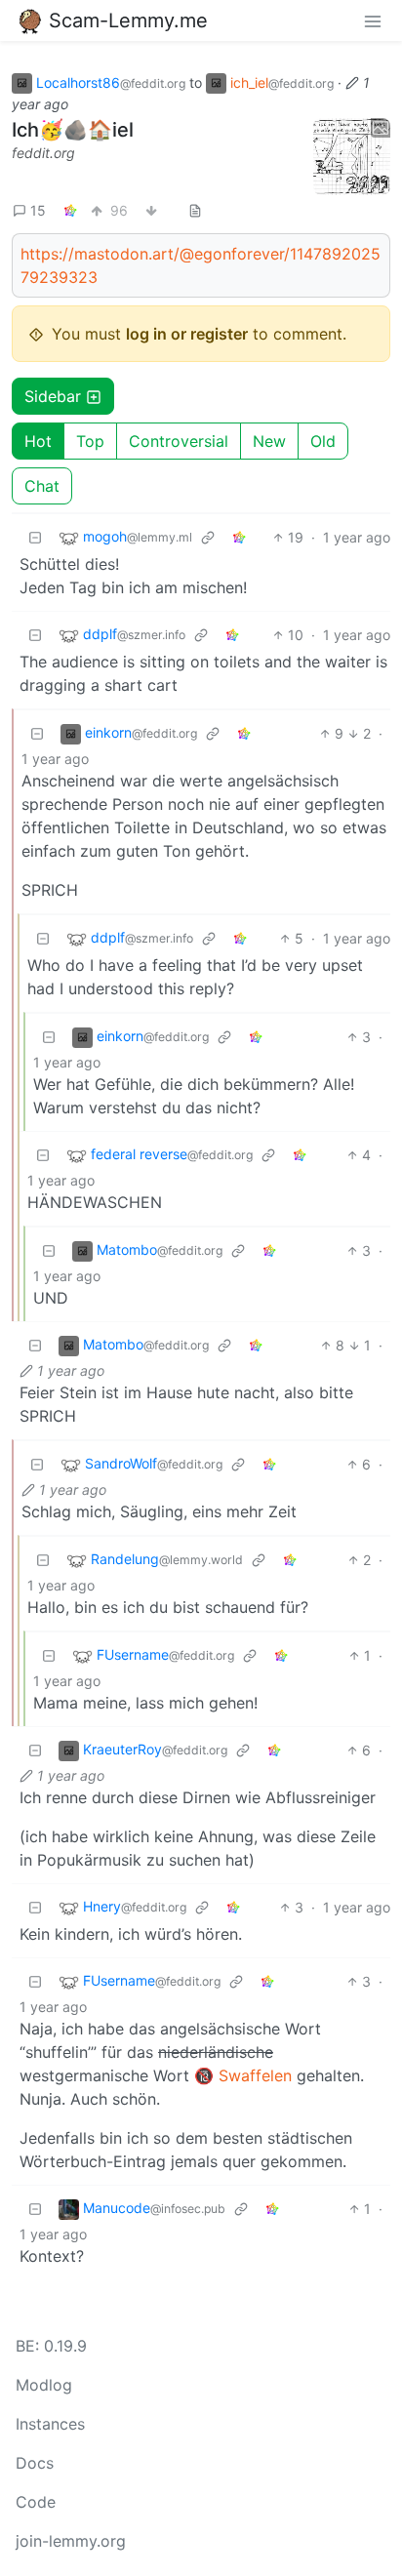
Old (323, 441)
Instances (50, 2424)
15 (38, 210)
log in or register (187, 334)
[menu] (373, 20)
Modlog (44, 2385)
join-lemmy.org (71, 2541)
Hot (38, 441)
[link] (70, 210)
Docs (35, 2463)
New (269, 441)
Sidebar (53, 396)
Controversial (179, 441)
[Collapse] (35, 537)
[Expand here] (352, 157)
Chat (42, 486)
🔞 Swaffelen (243, 2075)
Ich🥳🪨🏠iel (73, 130)
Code (36, 2502)
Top (90, 441)
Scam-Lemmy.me (128, 20)
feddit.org (43, 153)
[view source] (195, 210)
